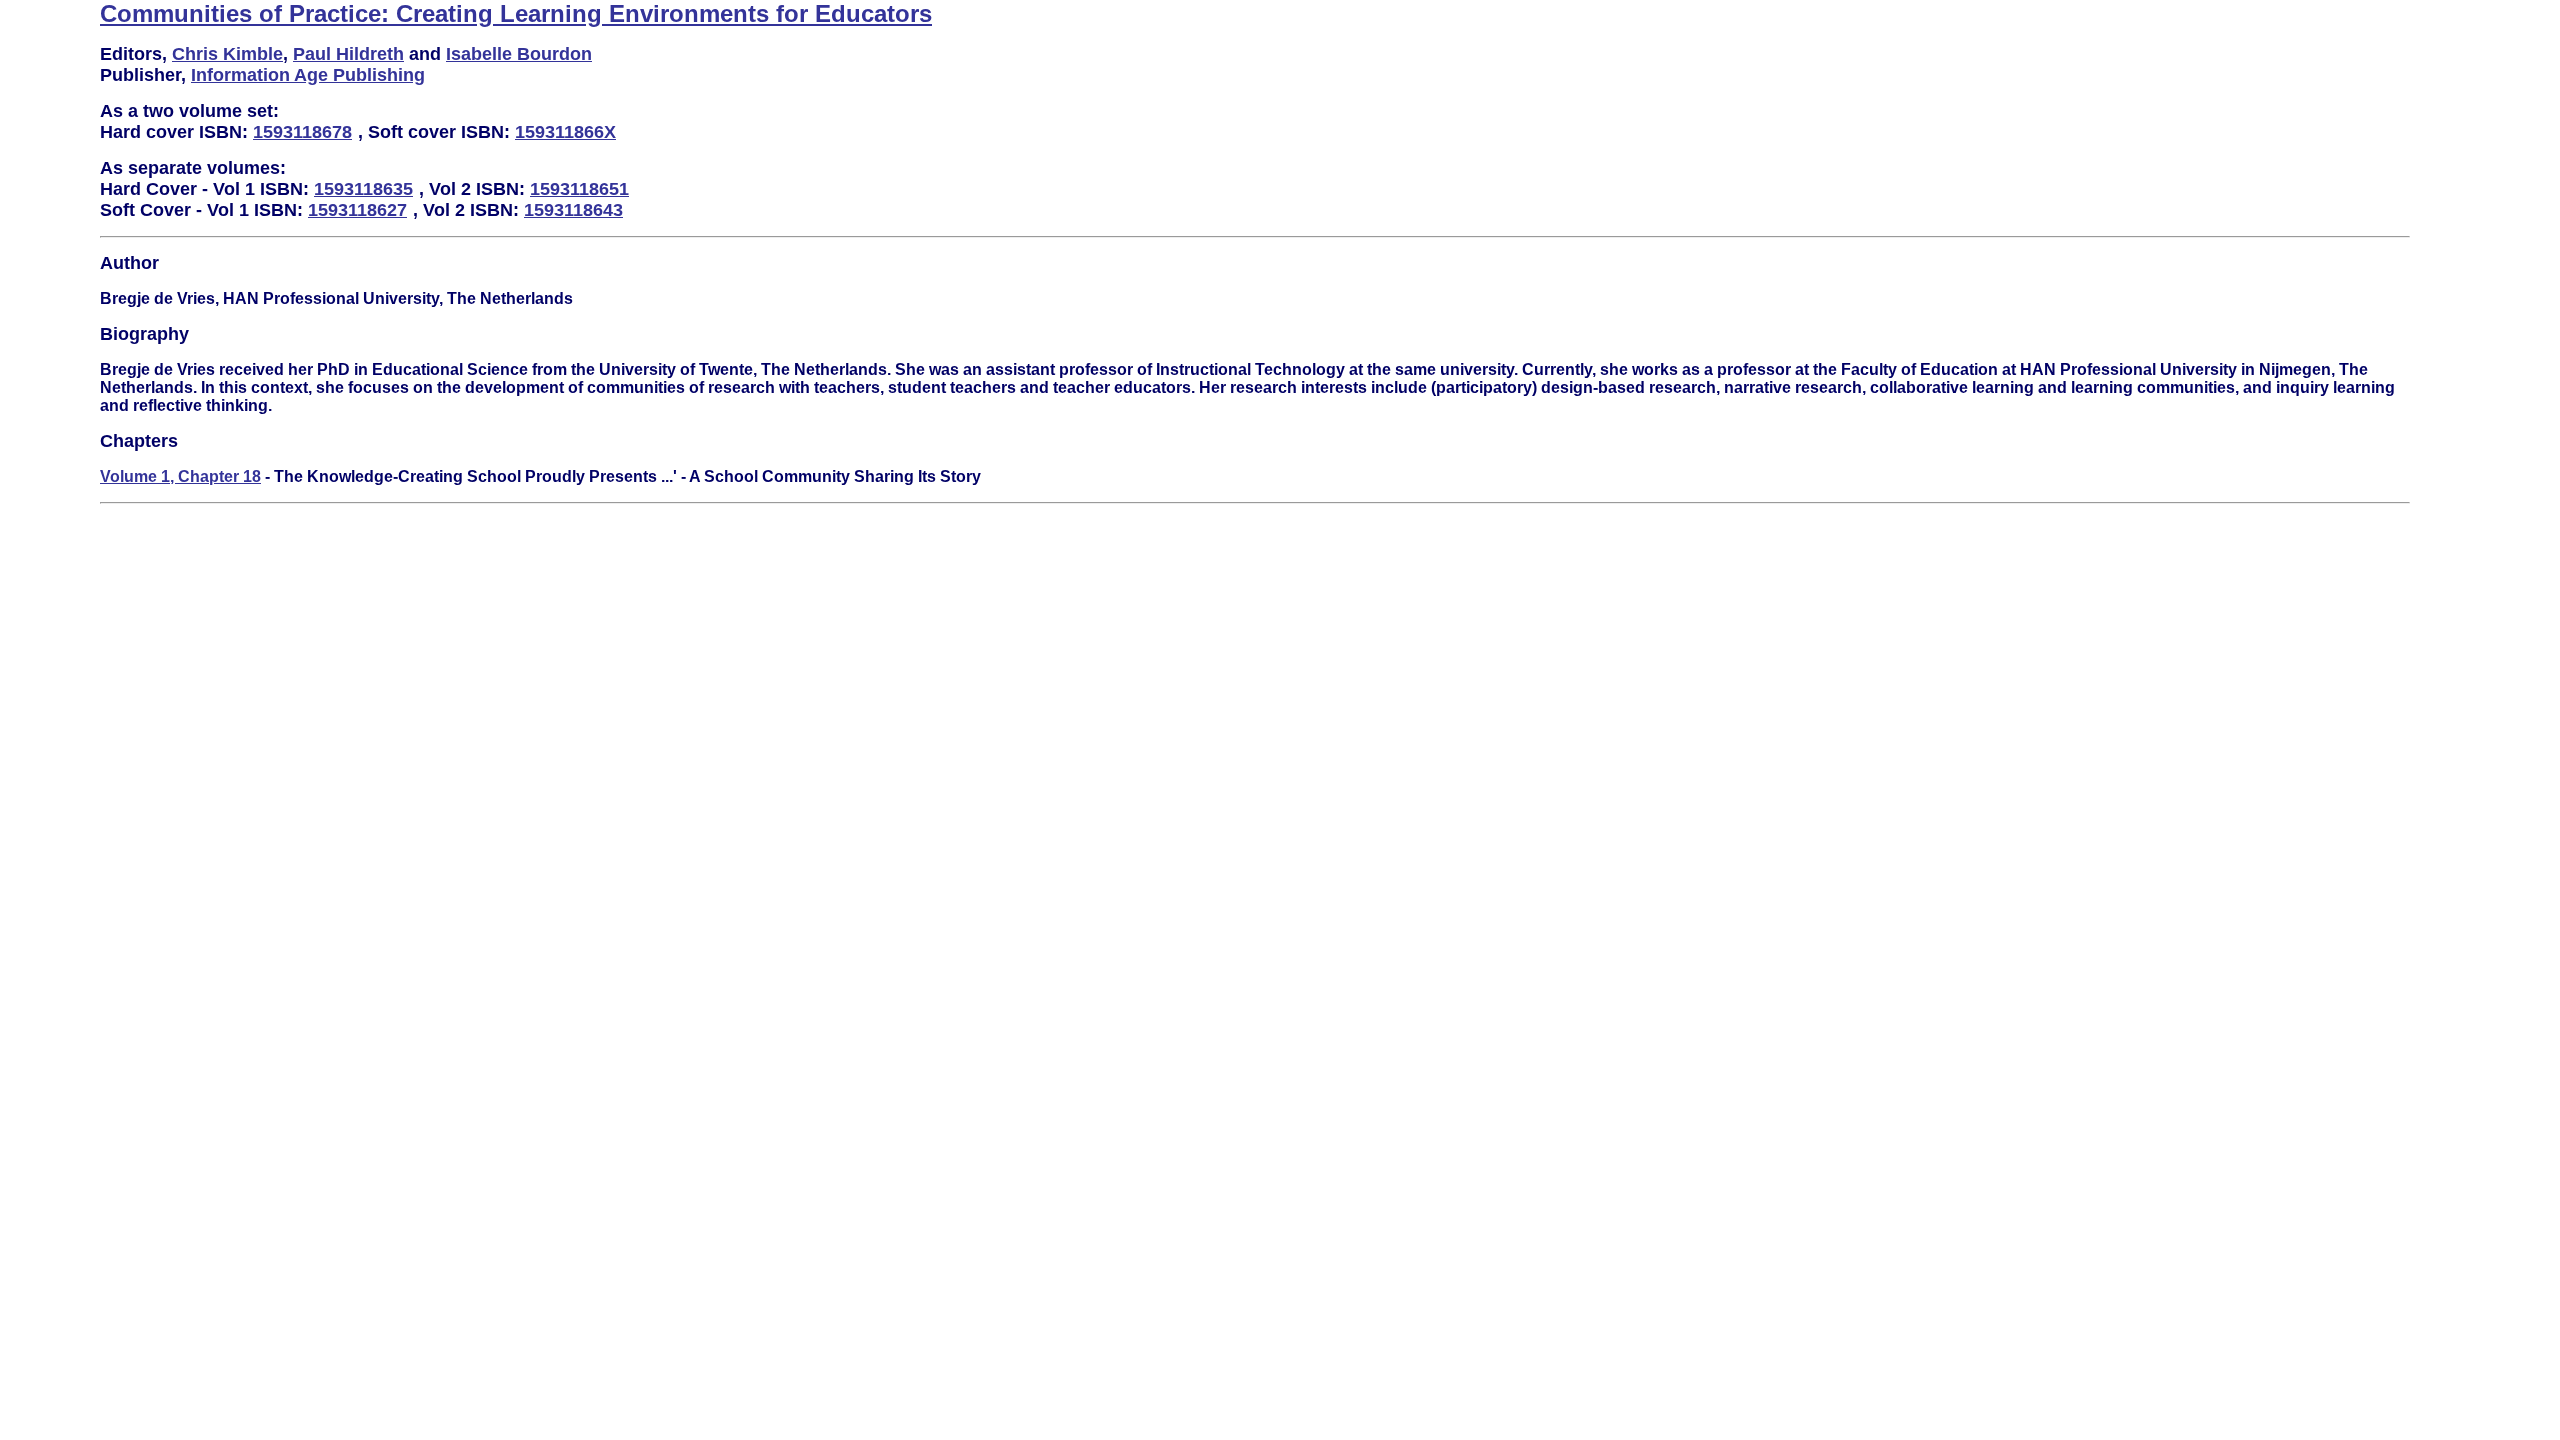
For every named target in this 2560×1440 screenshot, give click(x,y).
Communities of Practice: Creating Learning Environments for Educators (516, 13)
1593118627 (357, 210)
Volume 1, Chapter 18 (180, 476)
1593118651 (579, 189)
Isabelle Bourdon (519, 54)
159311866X (565, 132)
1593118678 (302, 132)
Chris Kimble (227, 54)
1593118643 (573, 210)
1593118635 (363, 189)
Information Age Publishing (308, 75)
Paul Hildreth (348, 54)
